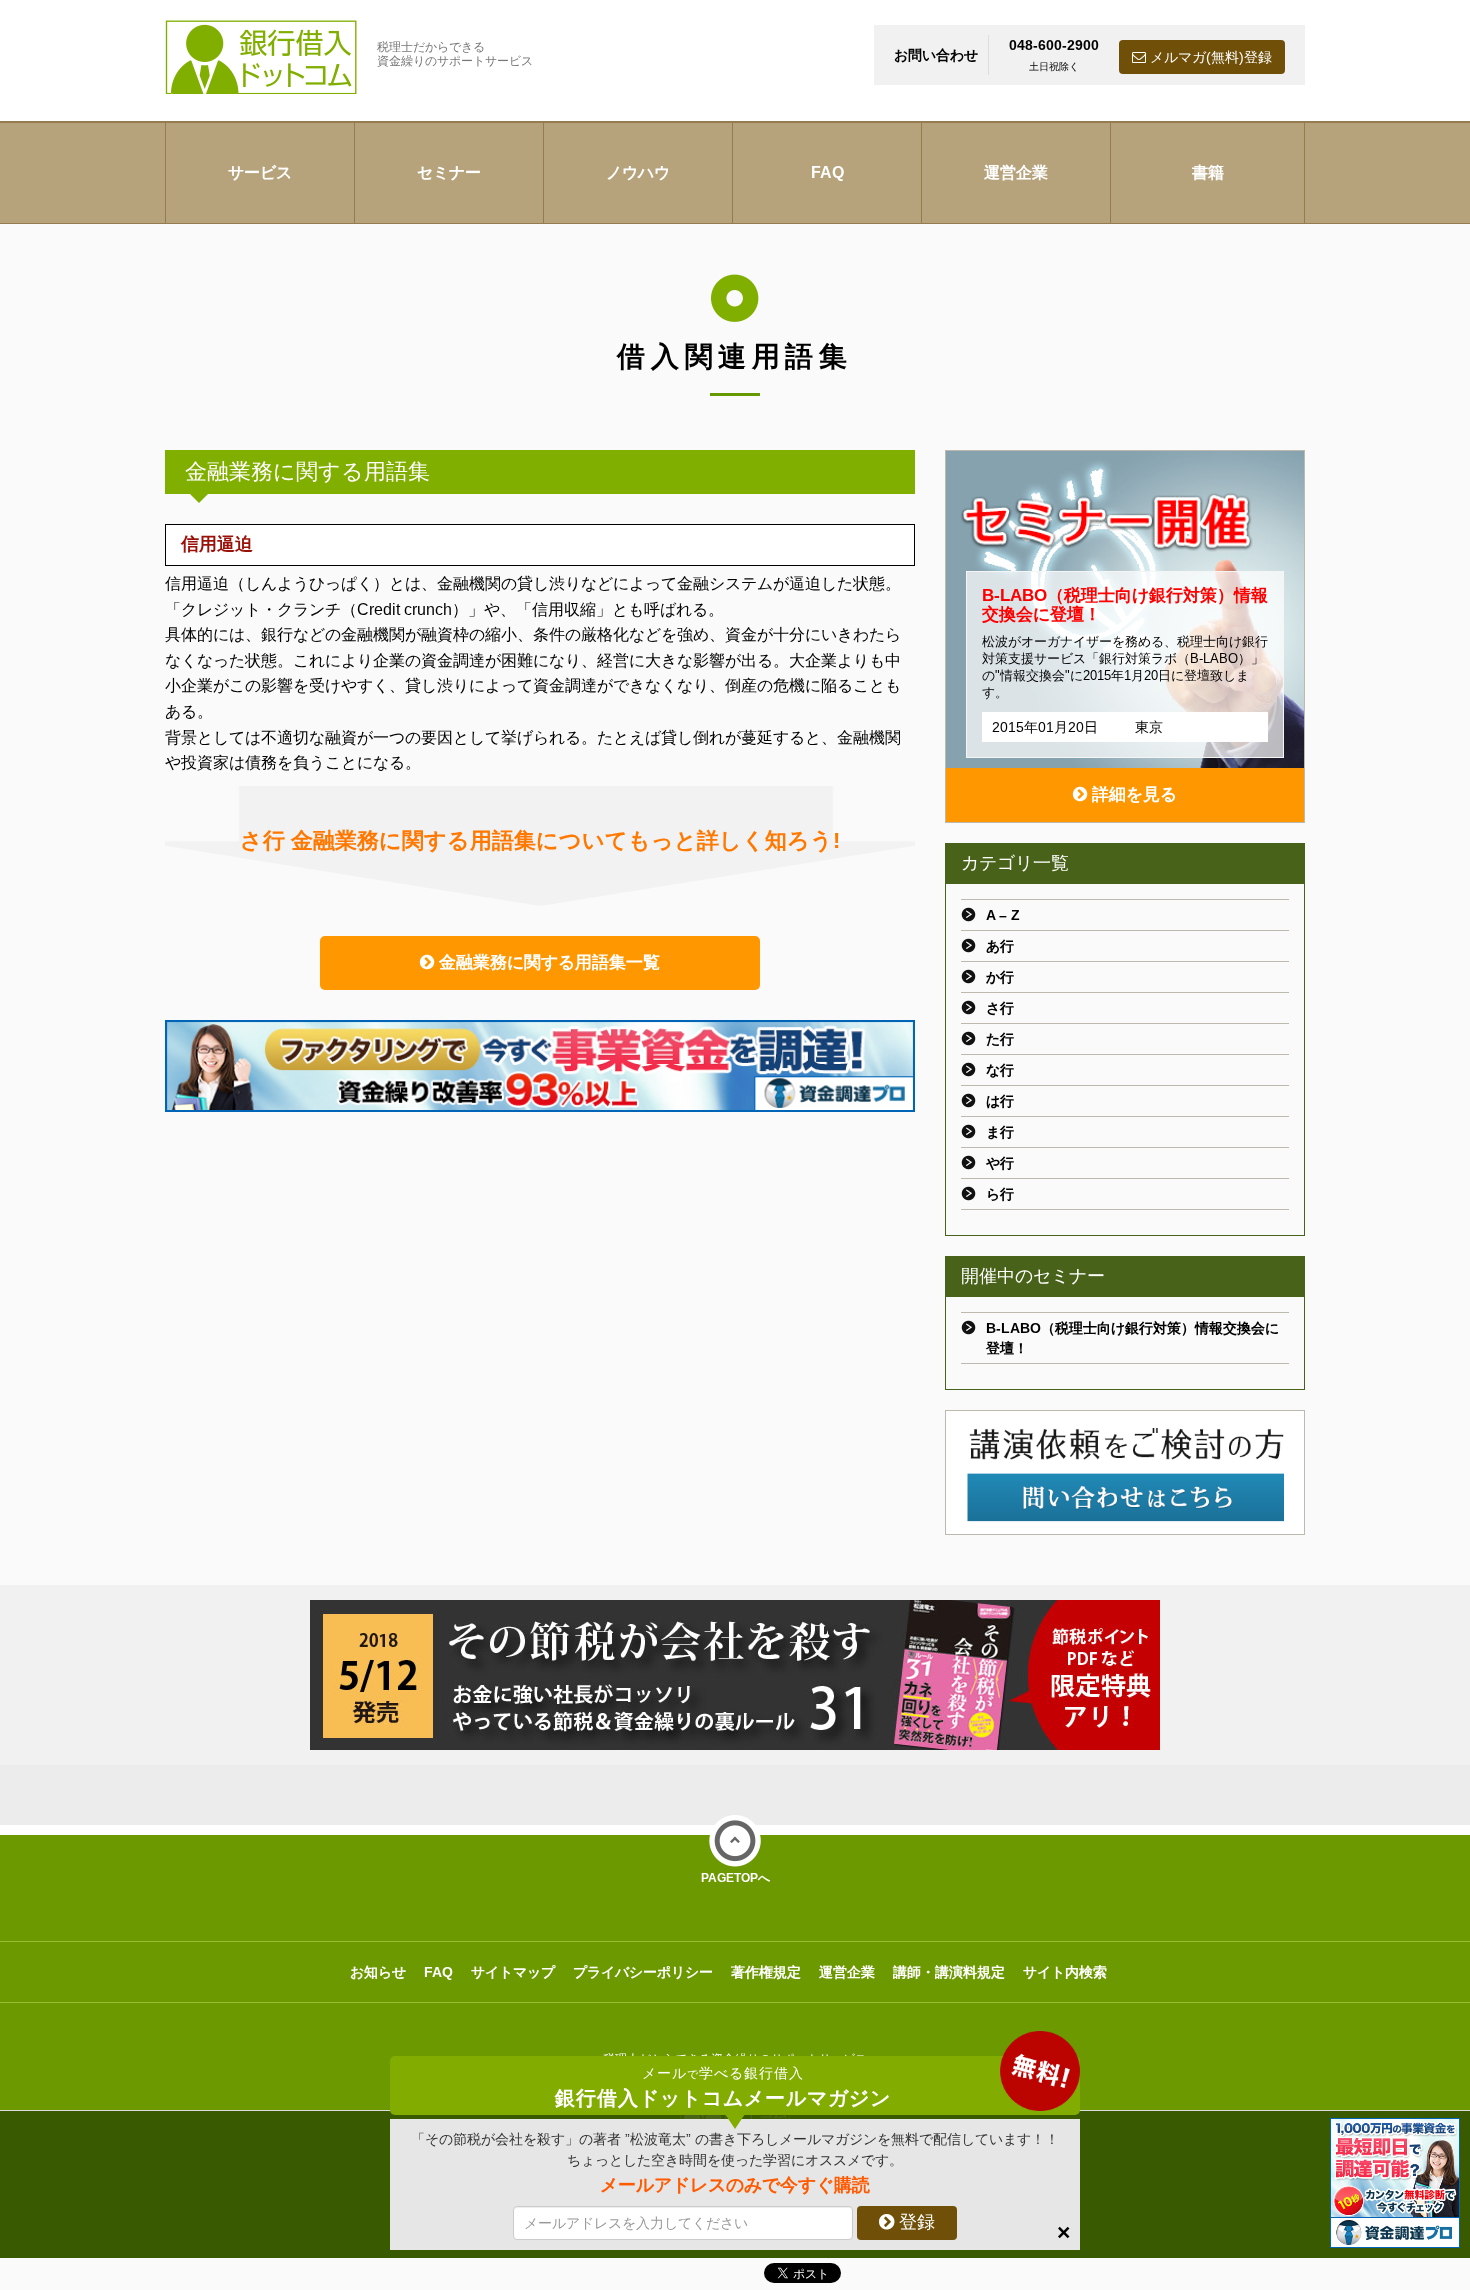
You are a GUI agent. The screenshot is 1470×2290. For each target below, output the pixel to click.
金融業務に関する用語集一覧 (547, 962)
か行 (1000, 977)
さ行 (1000, 1008)
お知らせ (378, 1972)
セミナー (449, 172)
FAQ (827, 172)
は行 (1000, 1101)
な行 (1000, 1070)
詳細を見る (1132, 794)
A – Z (1003, 915)
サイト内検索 (1065, 1972)
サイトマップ (513, 1972)
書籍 (1208, 172)
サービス (260, 172)
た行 (1000, 1039)
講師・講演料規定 (949, 1972)
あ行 (1000, 946)
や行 (1000, 1163)
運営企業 (1016, 172)
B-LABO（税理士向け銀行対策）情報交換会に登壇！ (1132, 1338)
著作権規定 (766, 1972)
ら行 (1000, 1194)
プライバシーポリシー (643, 1972)
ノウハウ (638, 172)
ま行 (1000, 1132)
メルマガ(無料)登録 (1209, 57)
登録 (914, 2222)
